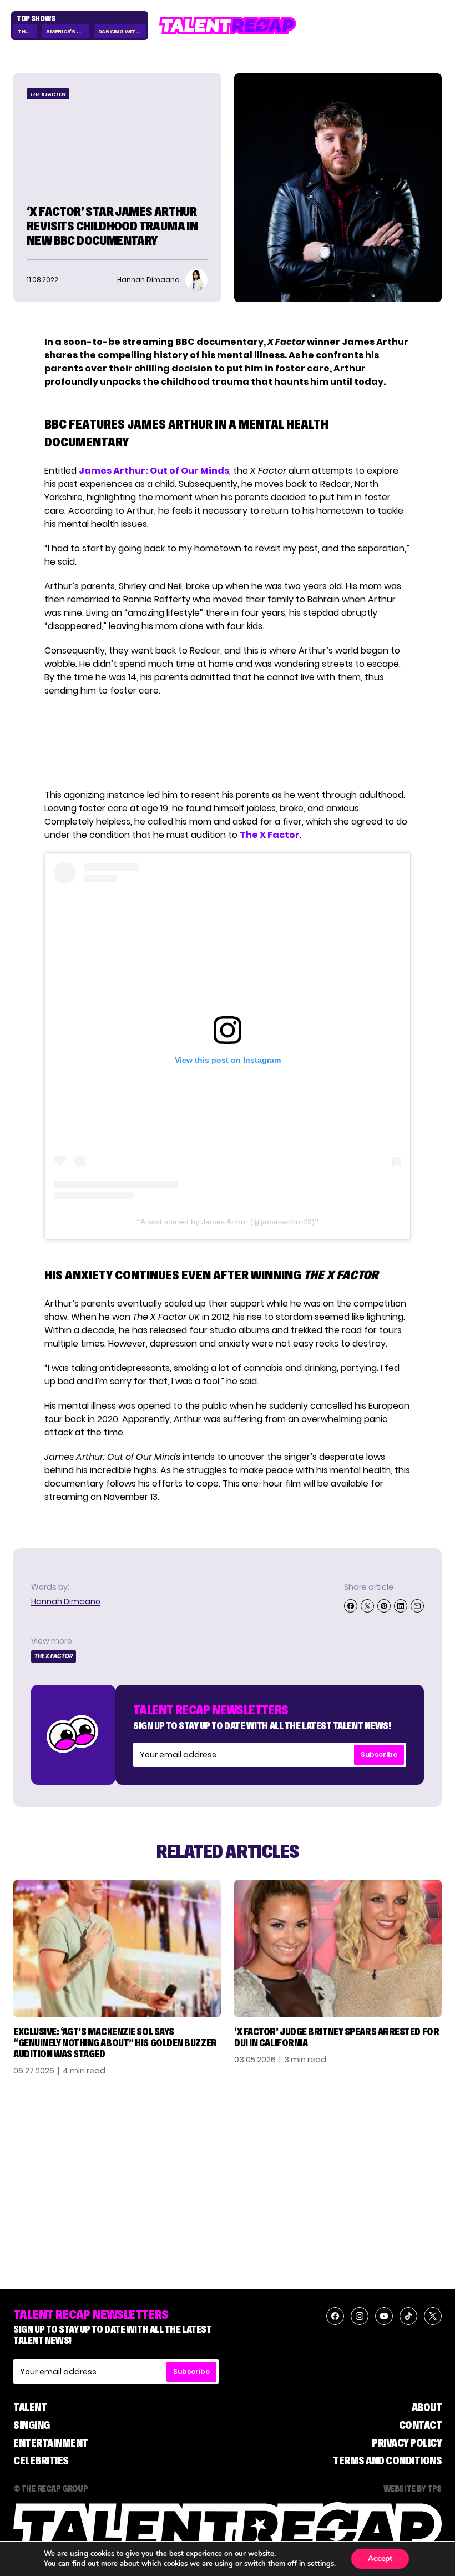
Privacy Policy (407, 2443)
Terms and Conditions (387, 2460)
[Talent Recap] (228, 26)
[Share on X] (367, 1606)
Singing (32, 2425)
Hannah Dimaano (66, 1601)
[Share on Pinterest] (384, 1606)
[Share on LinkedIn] (401, 1606)
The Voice (27, 31)
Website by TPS (413, 2488)
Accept (380, 2559)
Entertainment (51, 2443)
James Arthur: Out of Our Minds (154, 471)
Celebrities (41, 2460)
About (427, 2407)
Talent (30, 2407)
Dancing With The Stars (122, 31)
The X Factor (48, 94)
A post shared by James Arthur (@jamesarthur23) (228, 1222)
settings (321, 2564)
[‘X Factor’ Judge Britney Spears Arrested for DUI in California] (338, 1949)
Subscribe (379, 1754)
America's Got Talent (67, 31)
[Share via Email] (417, 1606)
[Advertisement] (227, 743)
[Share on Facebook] (351, 1606)
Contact (421, 2425)
